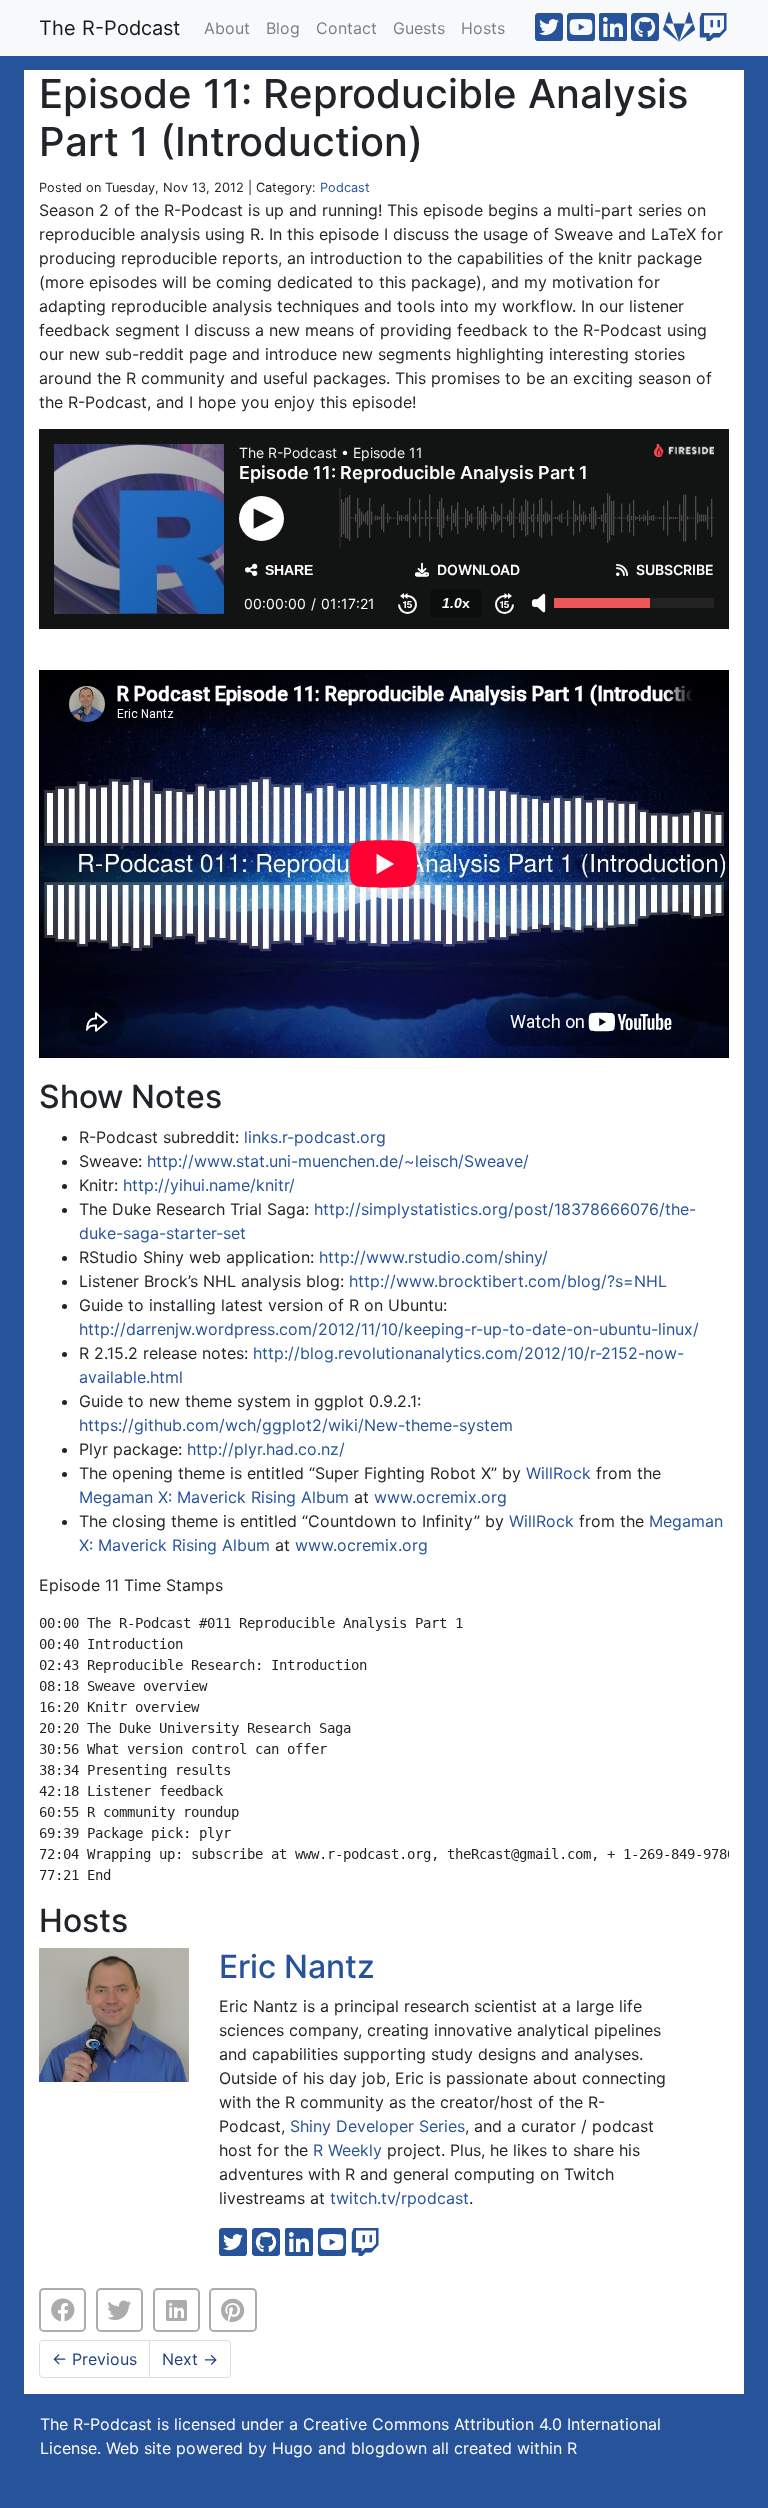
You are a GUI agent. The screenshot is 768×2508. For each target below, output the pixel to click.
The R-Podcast (109, 28)
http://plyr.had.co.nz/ (266, 1449)
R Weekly (347, 2150)
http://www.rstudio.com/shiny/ (433, 1257)
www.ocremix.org (440, 1497)
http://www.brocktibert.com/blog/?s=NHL (508, 1281)
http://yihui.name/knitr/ (209, 1185)
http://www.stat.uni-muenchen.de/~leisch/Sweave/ (338, 1161)
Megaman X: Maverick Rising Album (214, 1497)
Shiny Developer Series (377, 2126)
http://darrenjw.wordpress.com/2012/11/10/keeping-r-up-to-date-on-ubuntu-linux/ (389, 1329)
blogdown (389, 2448)
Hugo (292, 2448)
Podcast (345, 187)
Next (190, 2359)
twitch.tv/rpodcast (399, 2198)
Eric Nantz (297, 1966)
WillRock (558, 1473)
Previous (94, 2359)
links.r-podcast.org (315, 1137)
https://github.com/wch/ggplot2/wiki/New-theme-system (296, 1425)
